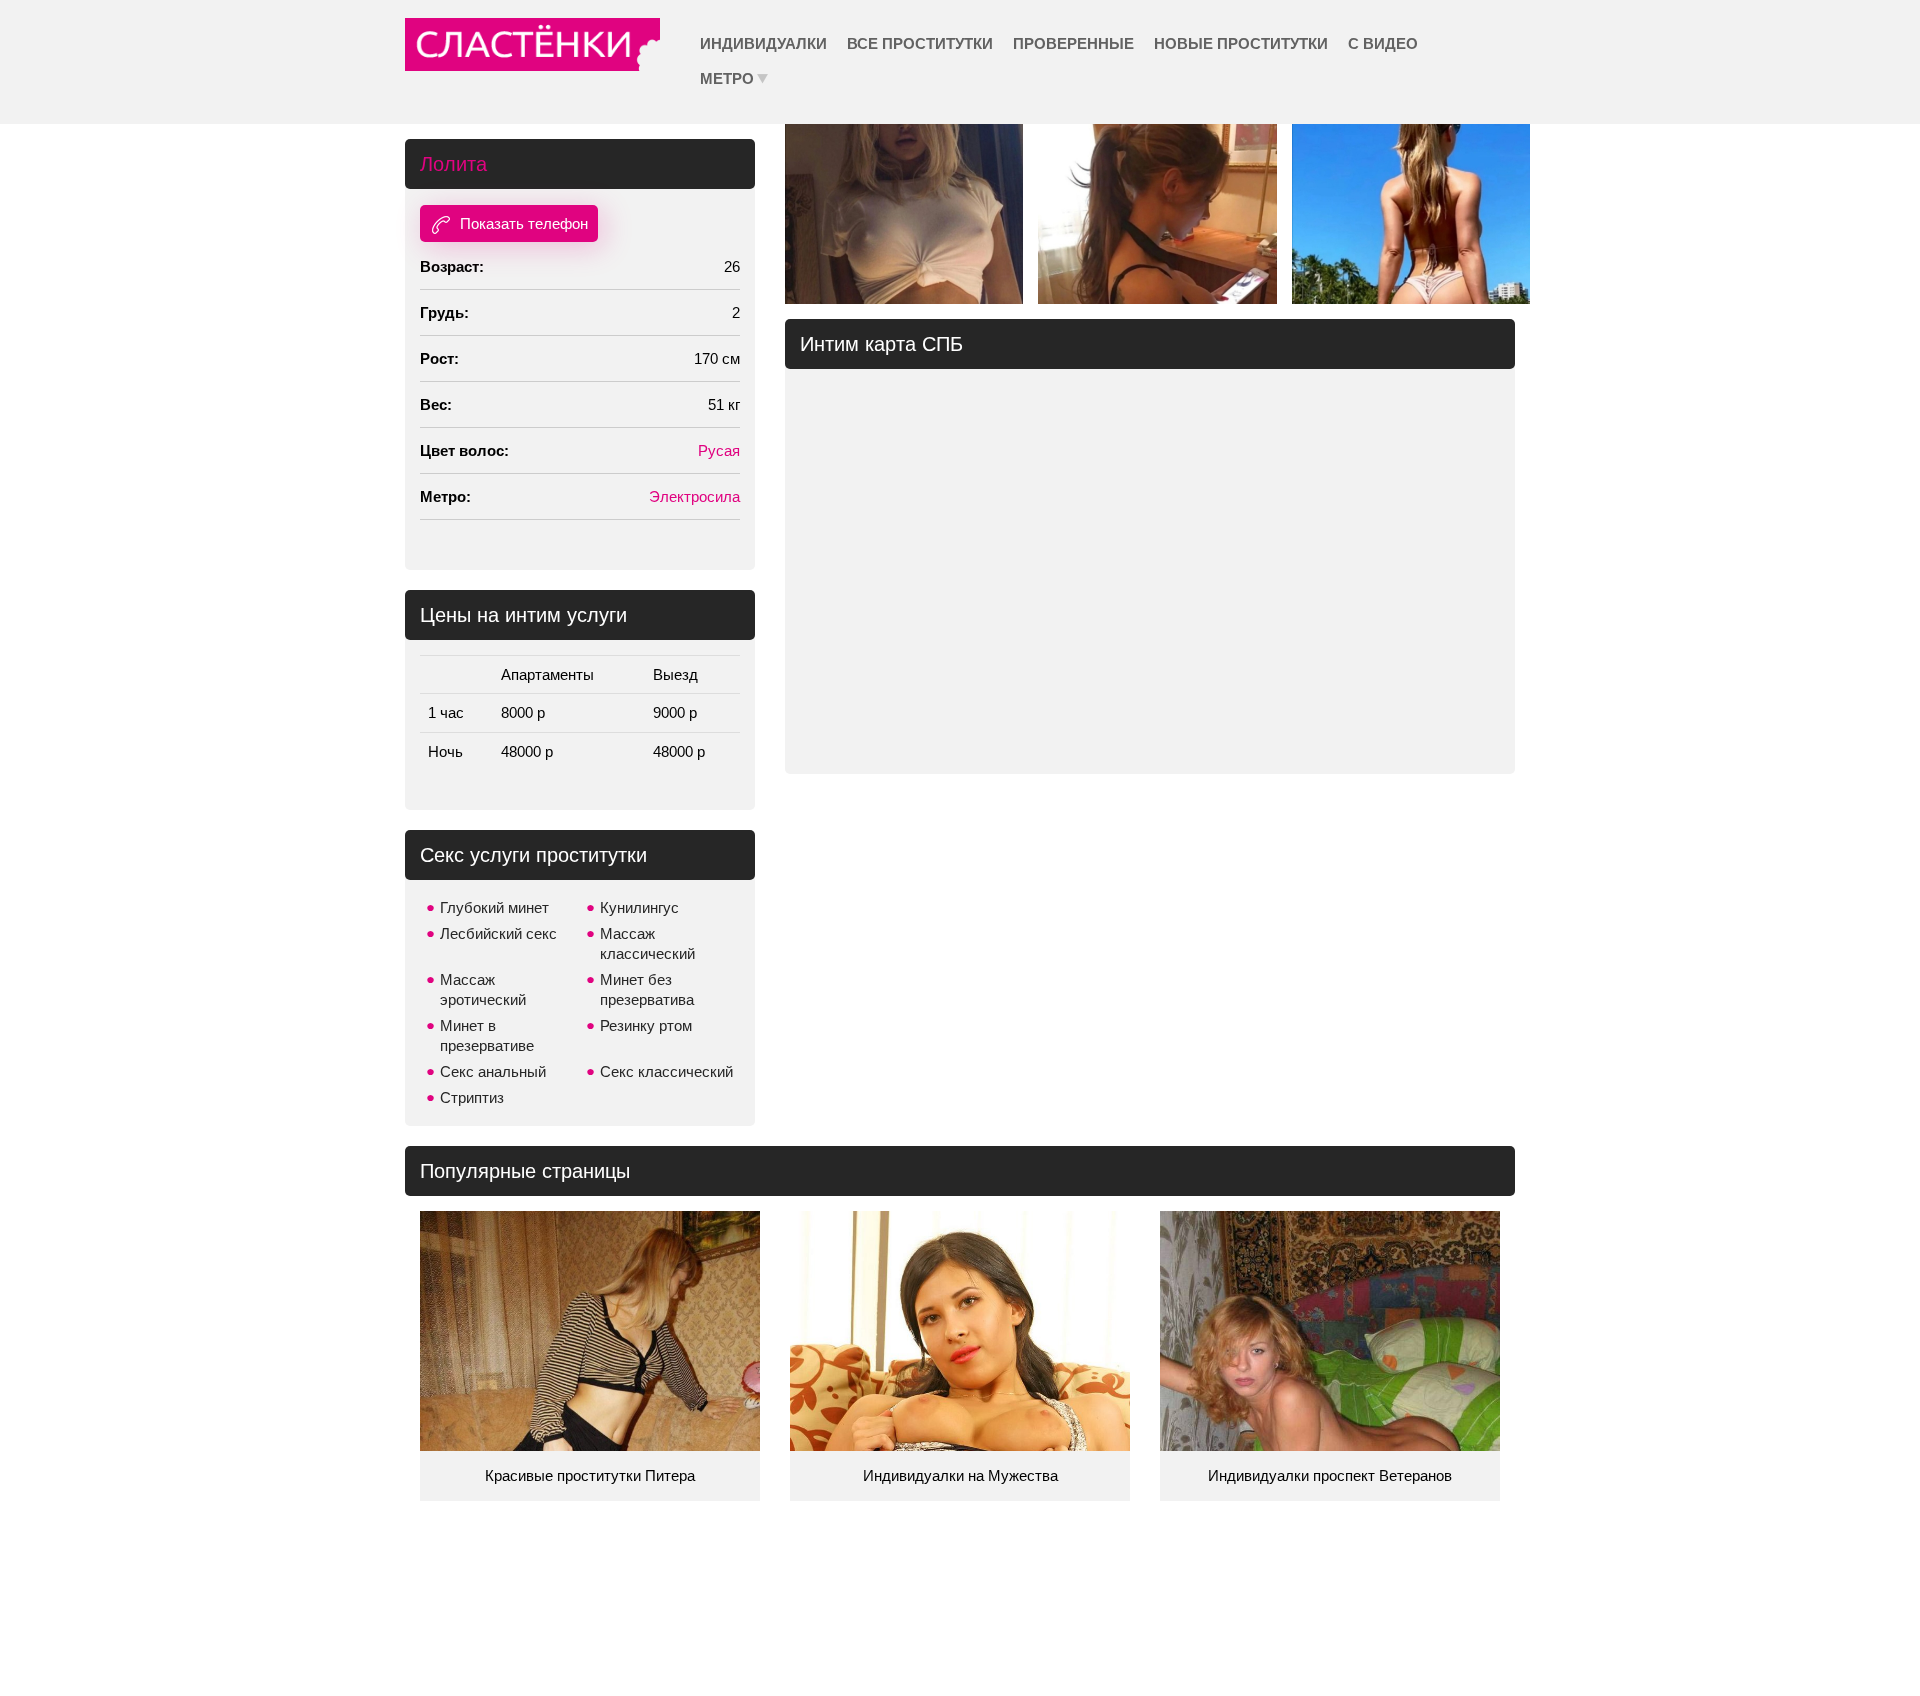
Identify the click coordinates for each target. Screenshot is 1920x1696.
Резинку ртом (646, 1025)
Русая (719, 450)
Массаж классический (647, 943)
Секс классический (666, 1071)
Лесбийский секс (498, 933)
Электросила (694, 496)
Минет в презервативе (487, 1035)
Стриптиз (472, 1097)
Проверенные (1073, 43)
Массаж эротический (483, 989)
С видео (1383, 43)
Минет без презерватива (647, 989)
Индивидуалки (763, 43)
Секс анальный (493, 1071)
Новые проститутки (1241, 43)
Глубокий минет (494, 907)
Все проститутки (920, 43)
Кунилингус (639, 907)
